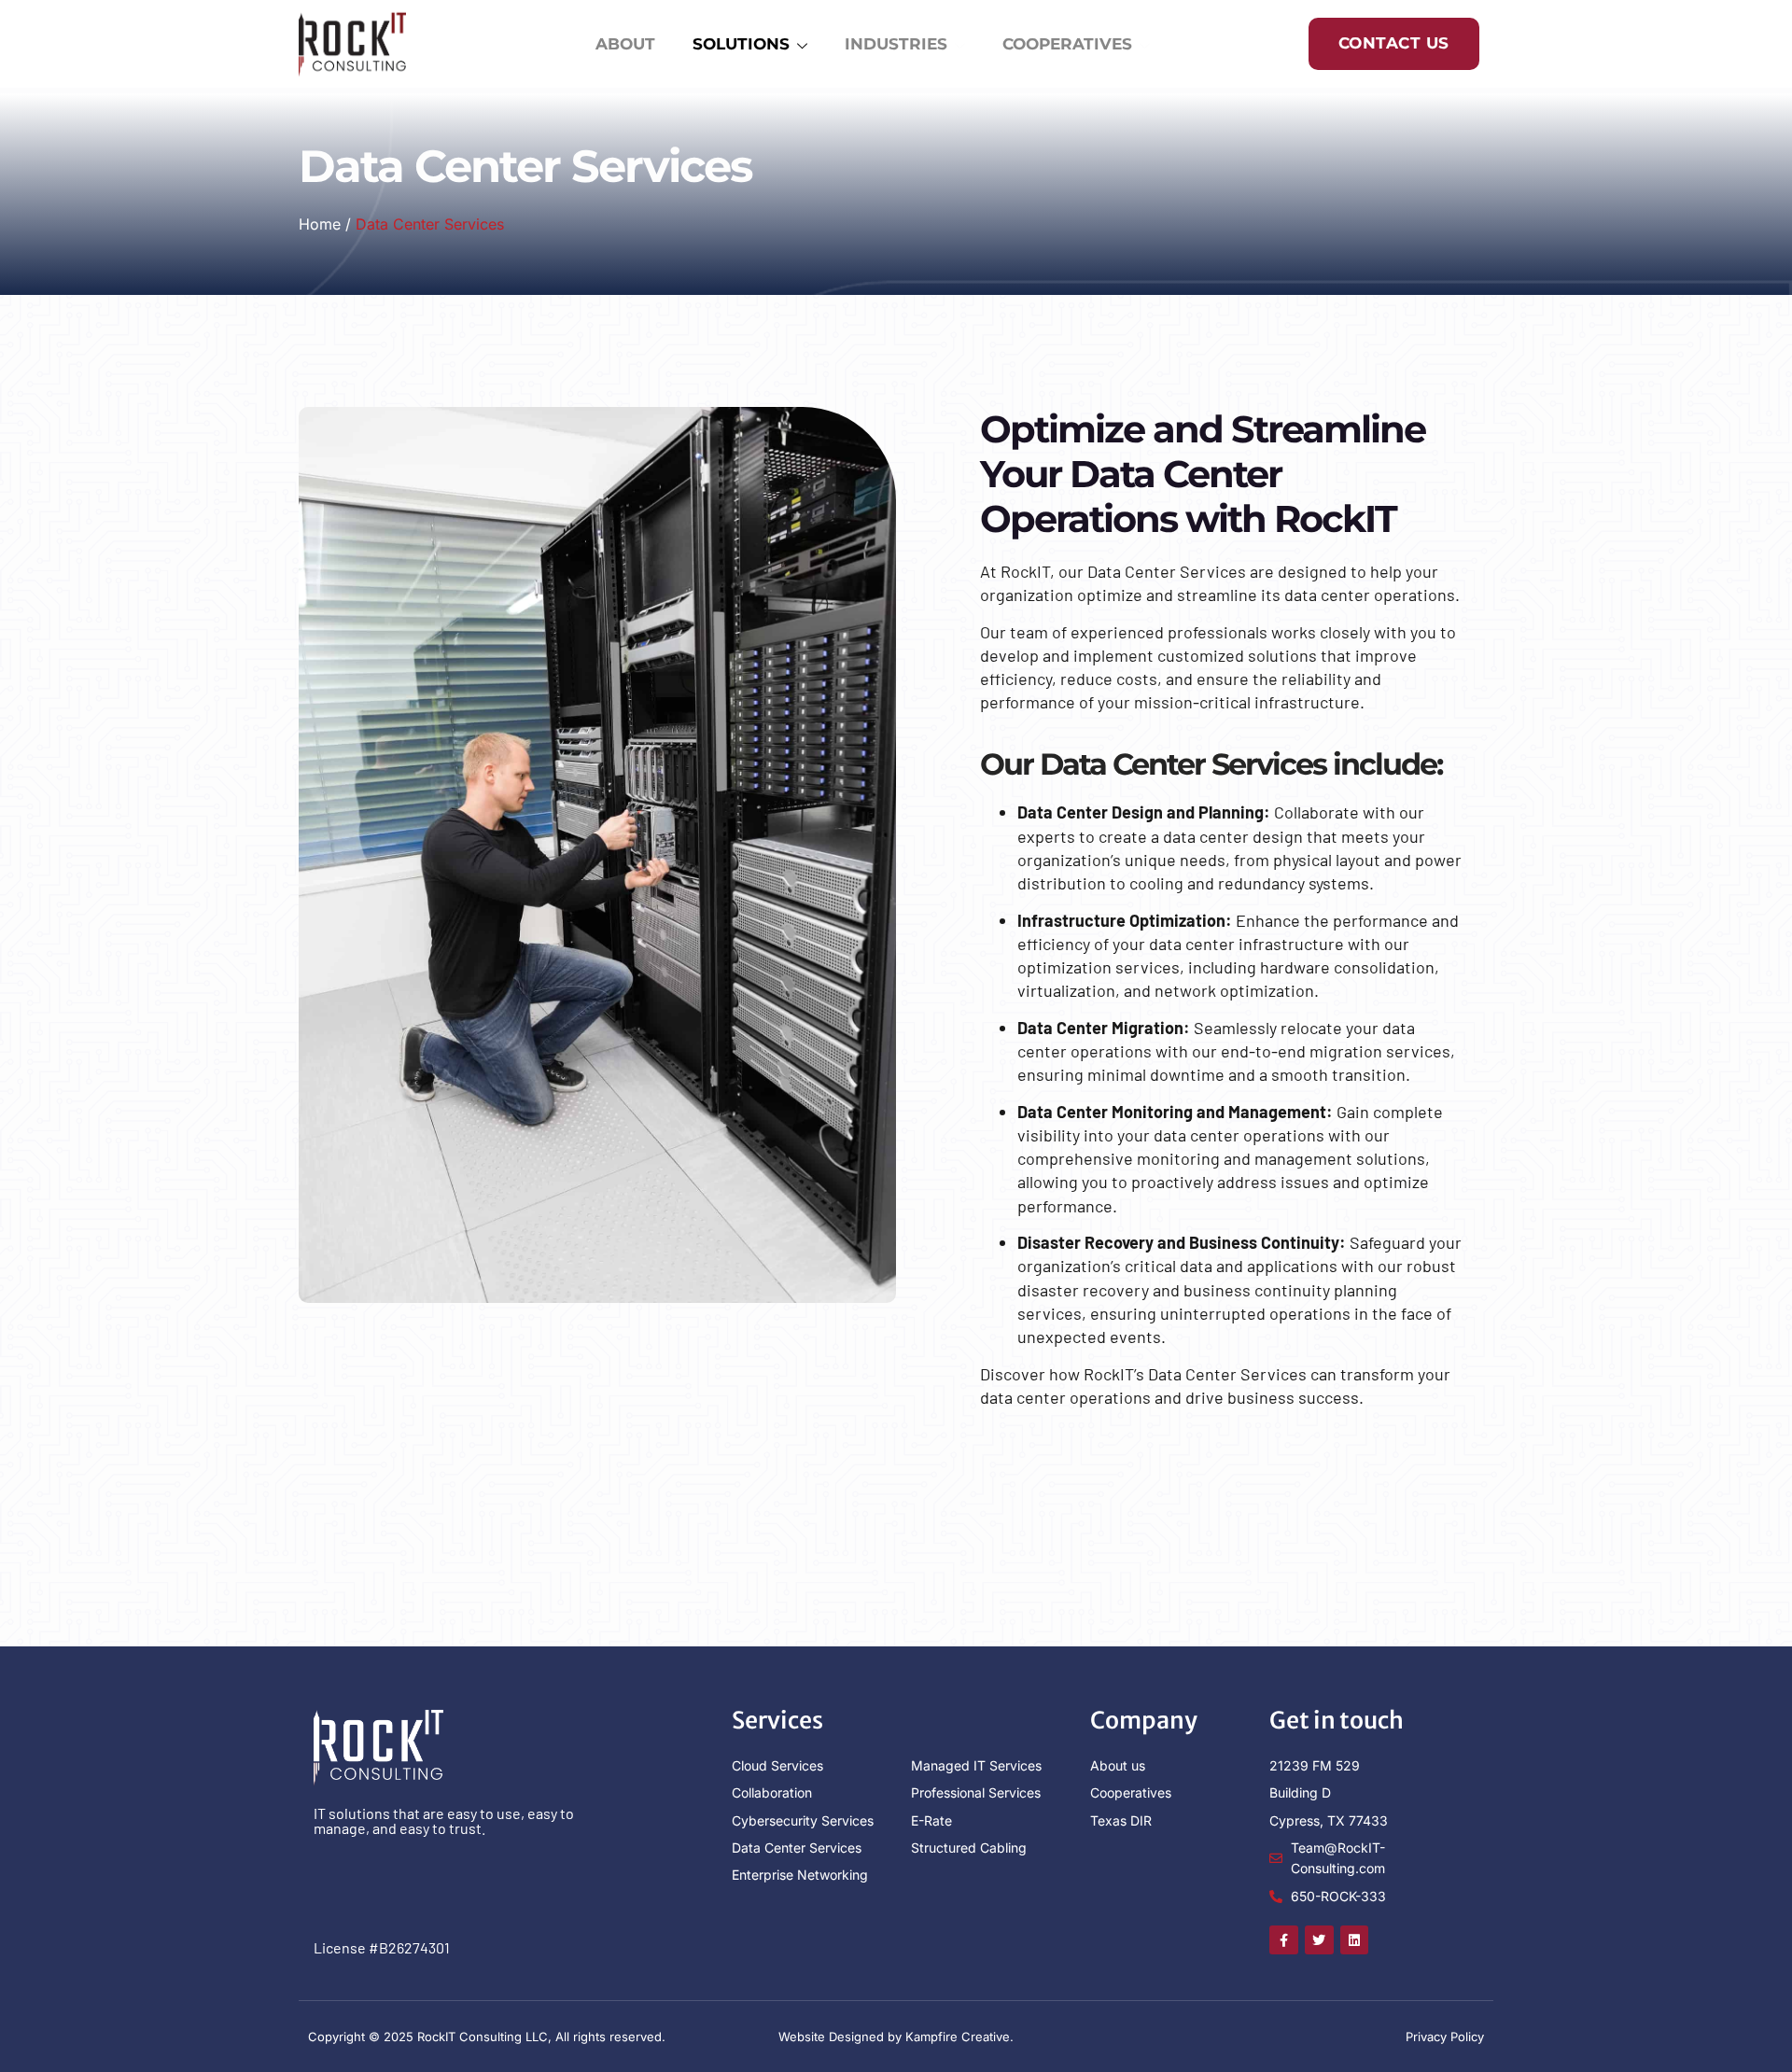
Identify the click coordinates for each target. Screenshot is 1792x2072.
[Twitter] (1319, 1940)
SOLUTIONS (741, 44)
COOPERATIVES (1067, 44)
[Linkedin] (1355, 1940)
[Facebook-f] (1284, 1940)
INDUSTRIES (896, 44)
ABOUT (625, 44)
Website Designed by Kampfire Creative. (896, 2037)
